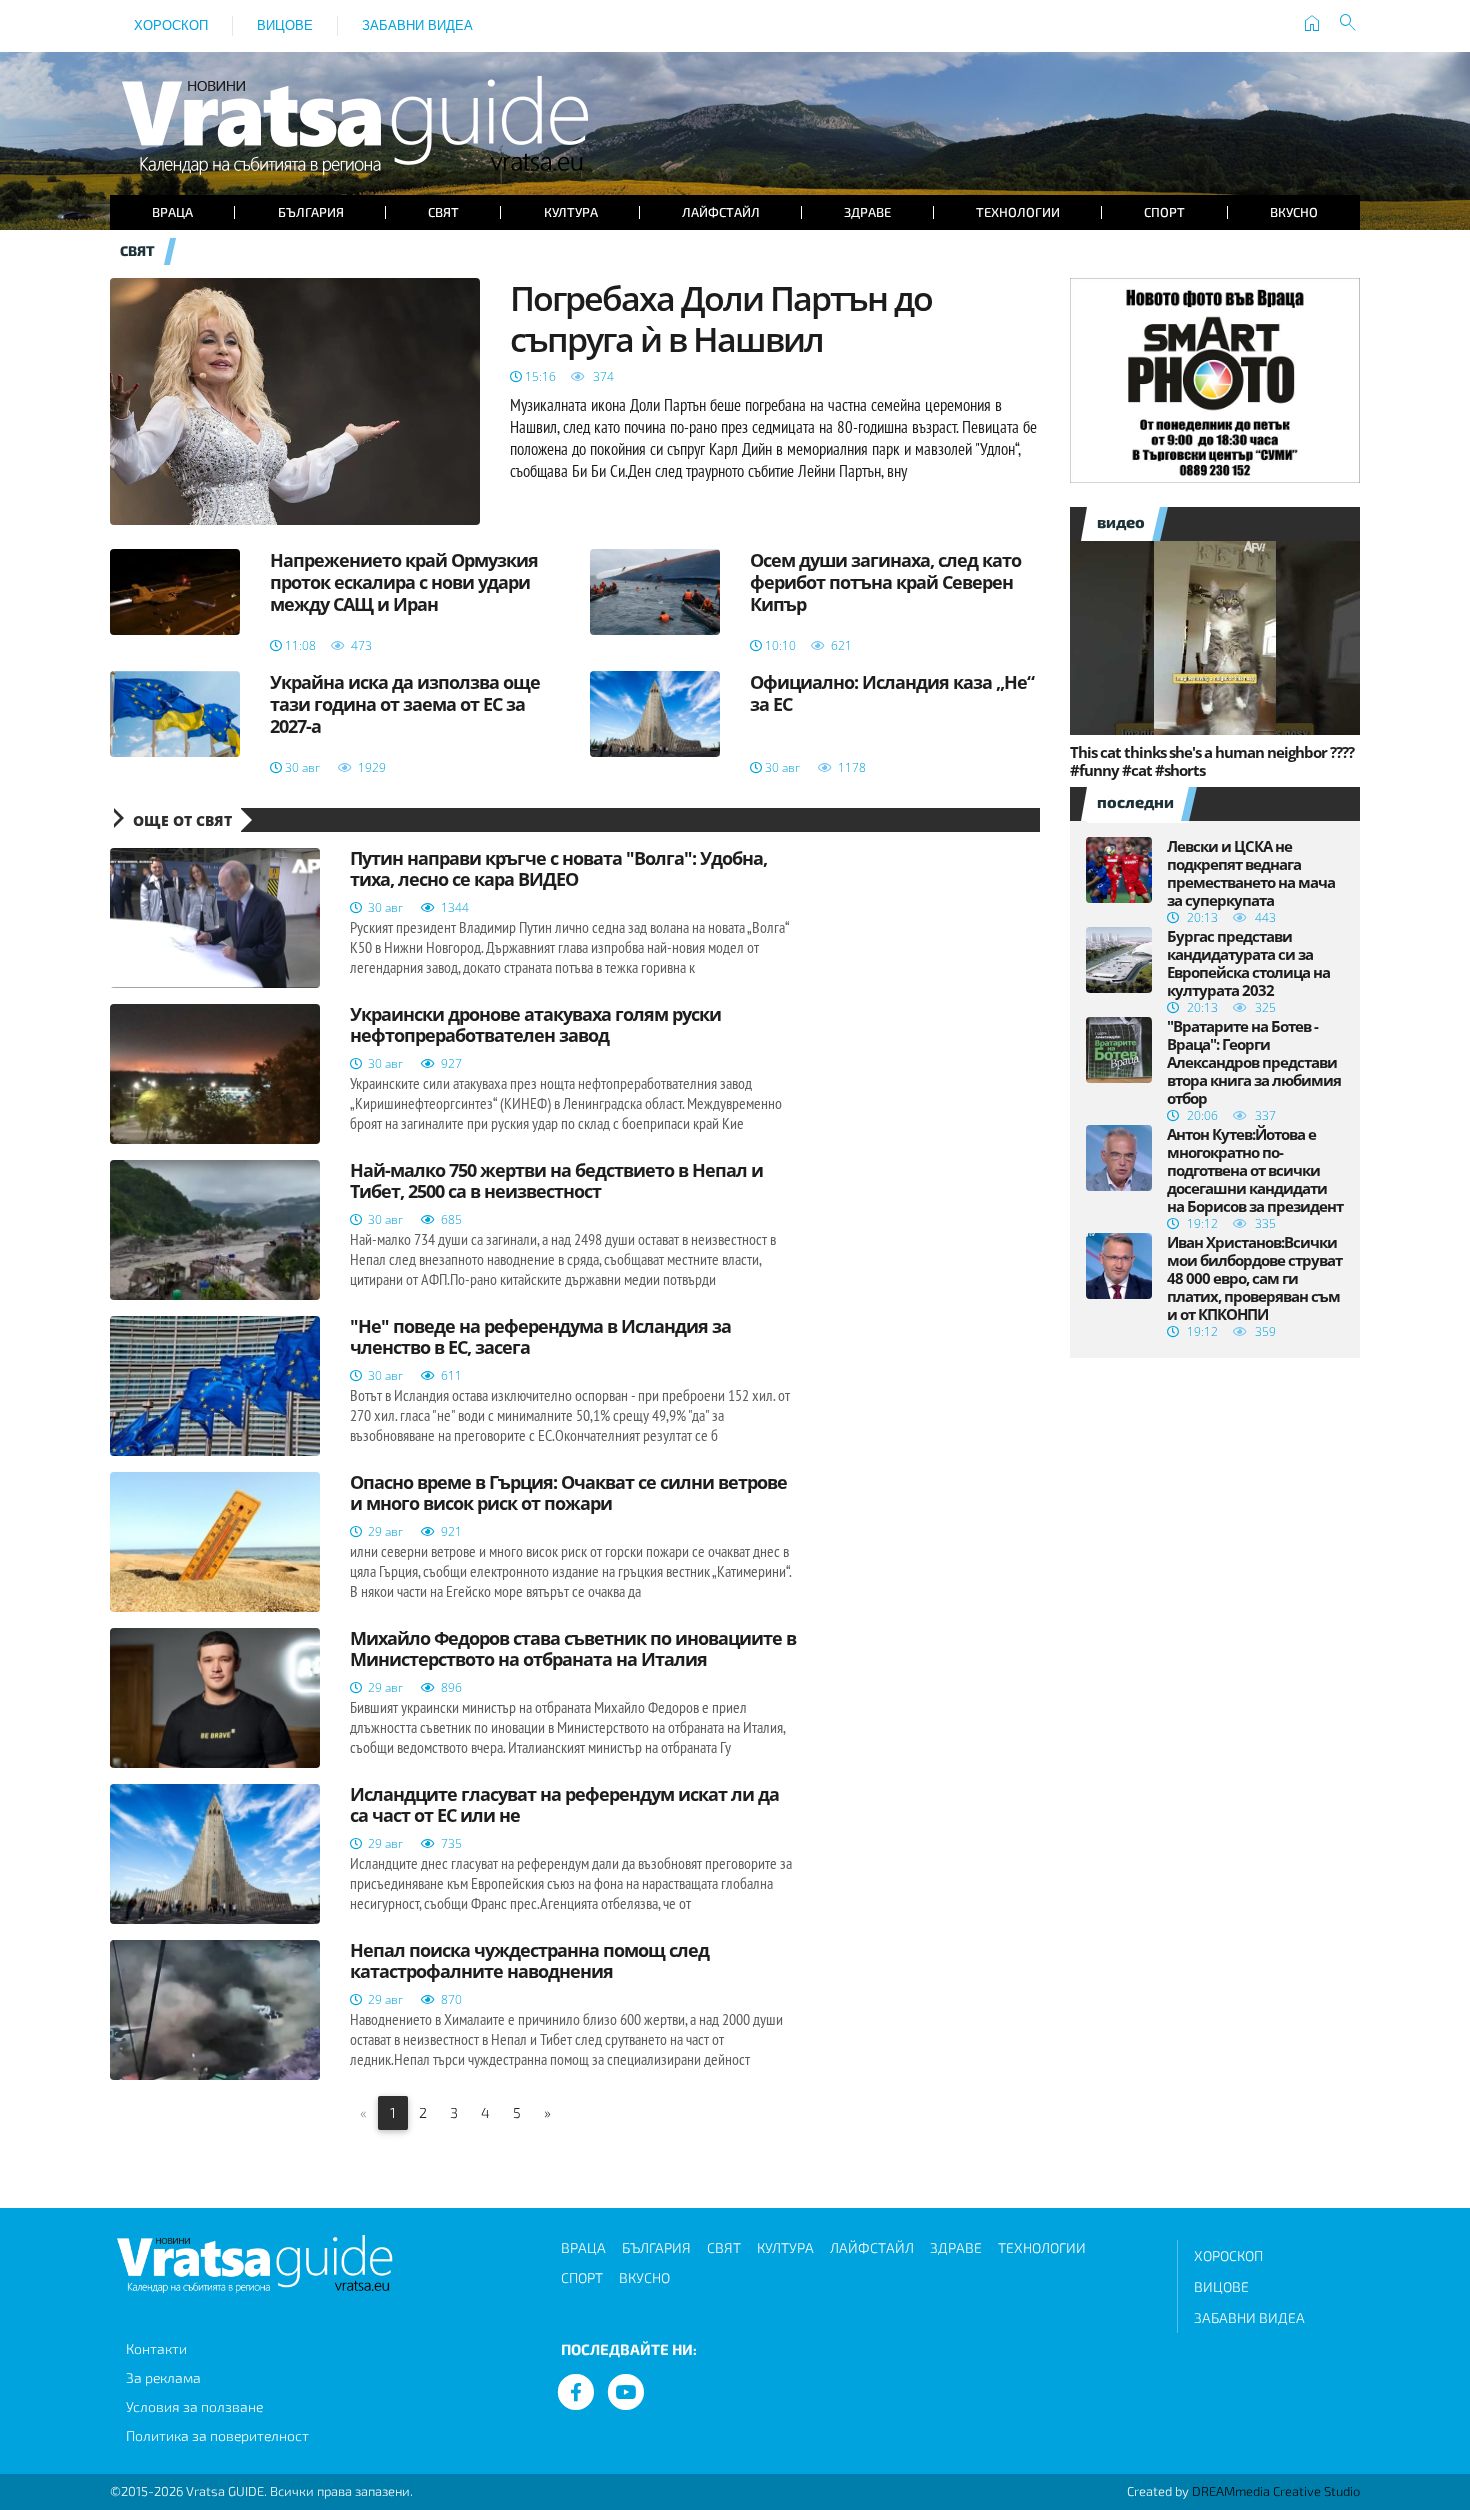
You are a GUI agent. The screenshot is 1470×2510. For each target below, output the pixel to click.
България (311, 212)
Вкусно (1294, 212)
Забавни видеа (417, 25)
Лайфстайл (721, 212)
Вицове (285, 25)
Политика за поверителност (217, 2435)
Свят (443, 212)
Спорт (1164, 212)
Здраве (867, 212)
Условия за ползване (194, 2406)
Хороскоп (171, 25)
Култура (571, 212)
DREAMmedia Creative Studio (1276, 2491)
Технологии (1018, 212)
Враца (172, 212)
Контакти (156, 2348)
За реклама (163, 2377)
